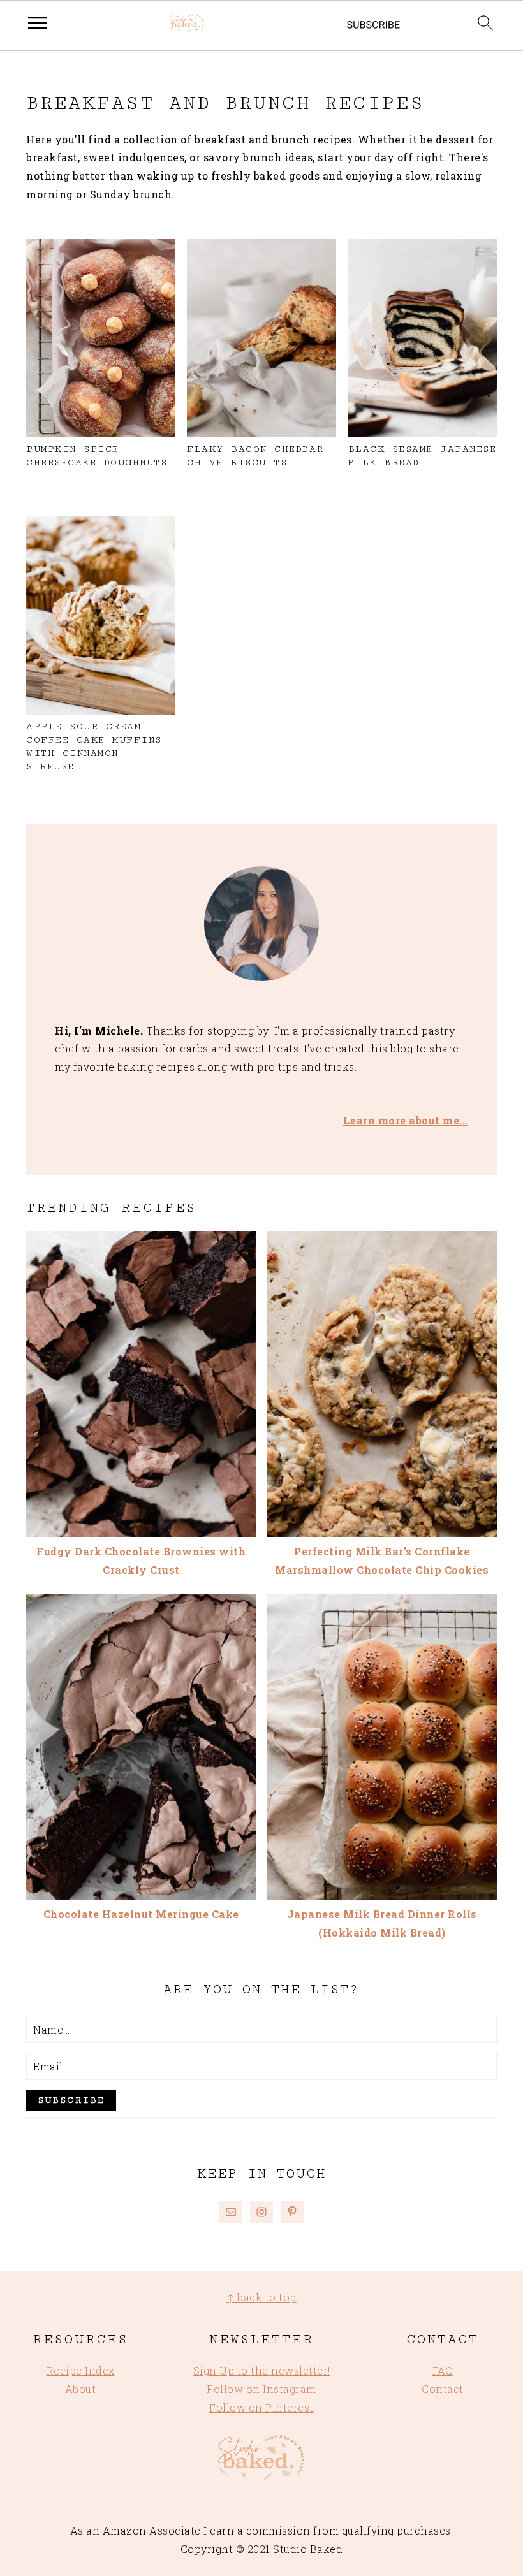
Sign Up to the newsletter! (262, 2370)
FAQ (443, 2370)
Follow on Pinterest (261, 2407)
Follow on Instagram (261, 2389)
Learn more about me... (406, 1120)
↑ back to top (261, 2297)
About (81, 2389)
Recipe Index (81, 2370)
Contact (443, 2389)
